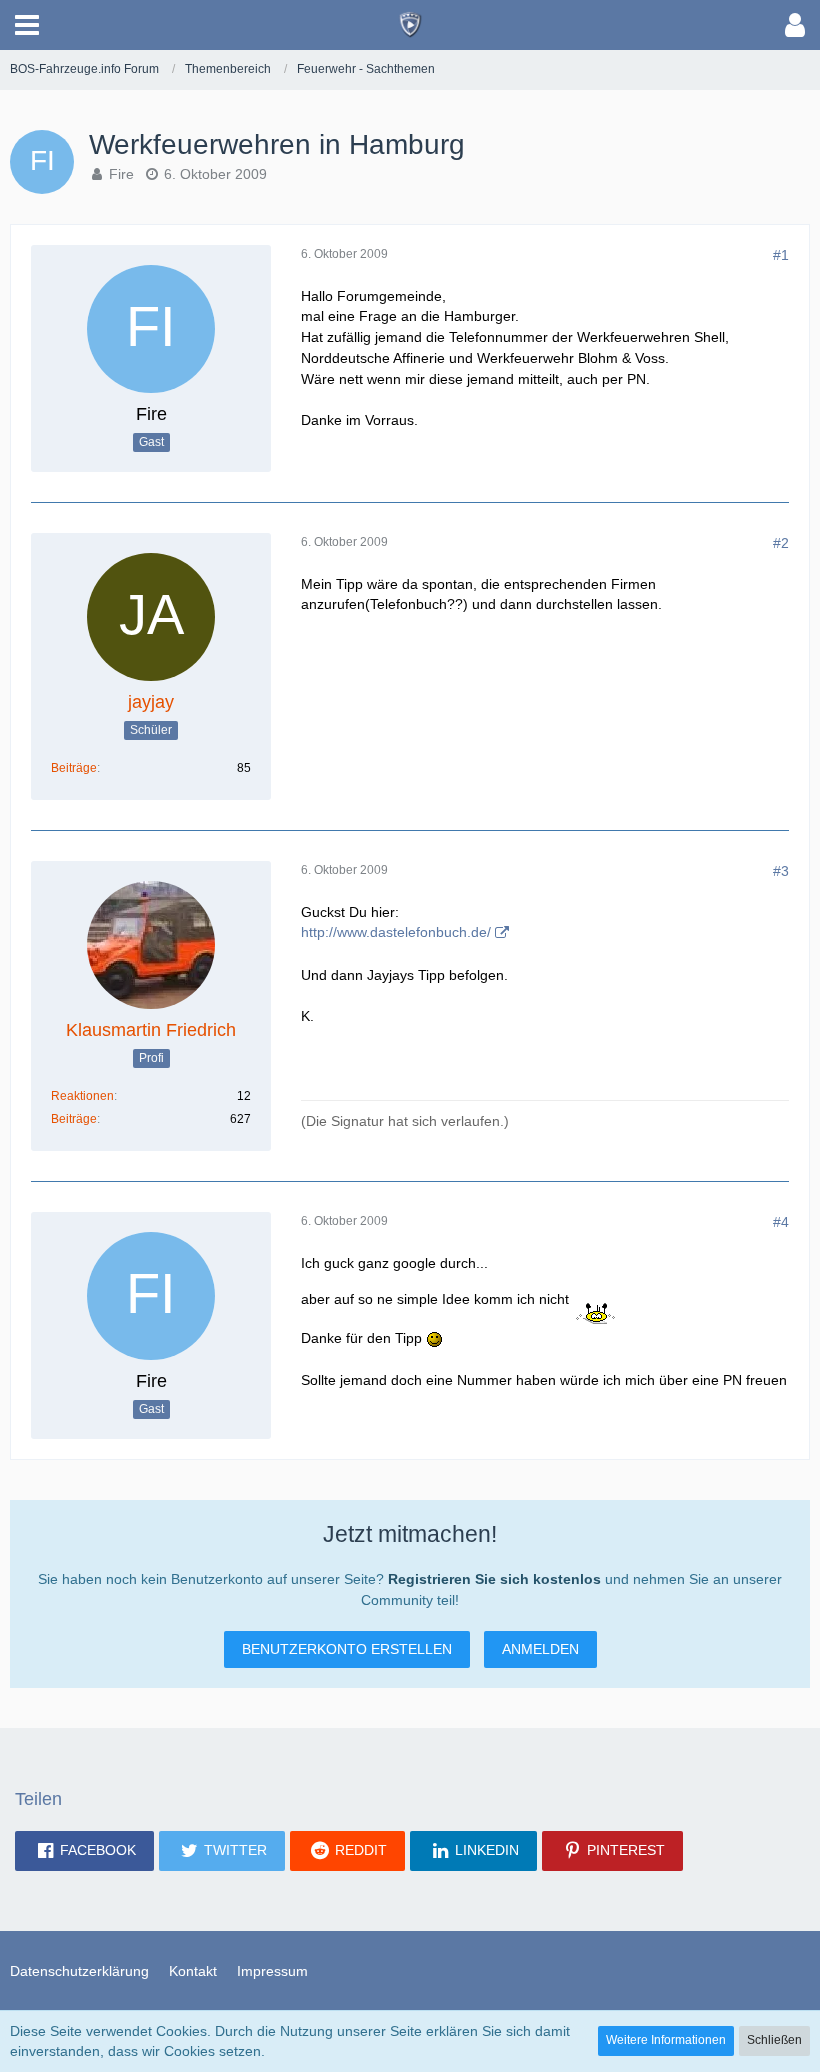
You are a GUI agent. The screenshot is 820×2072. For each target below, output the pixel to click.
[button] (27, 25)
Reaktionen (82, 1096)
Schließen (774, 2040)
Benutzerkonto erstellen (347, 1649)
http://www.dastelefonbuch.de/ (396, 932)
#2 (781, 543)
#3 (781, 871)
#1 (781, 255)
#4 (781, 1222)
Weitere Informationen (666, 2040)
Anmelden (540, 1649)
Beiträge (74, 768)
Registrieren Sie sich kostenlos (494, 1579)
